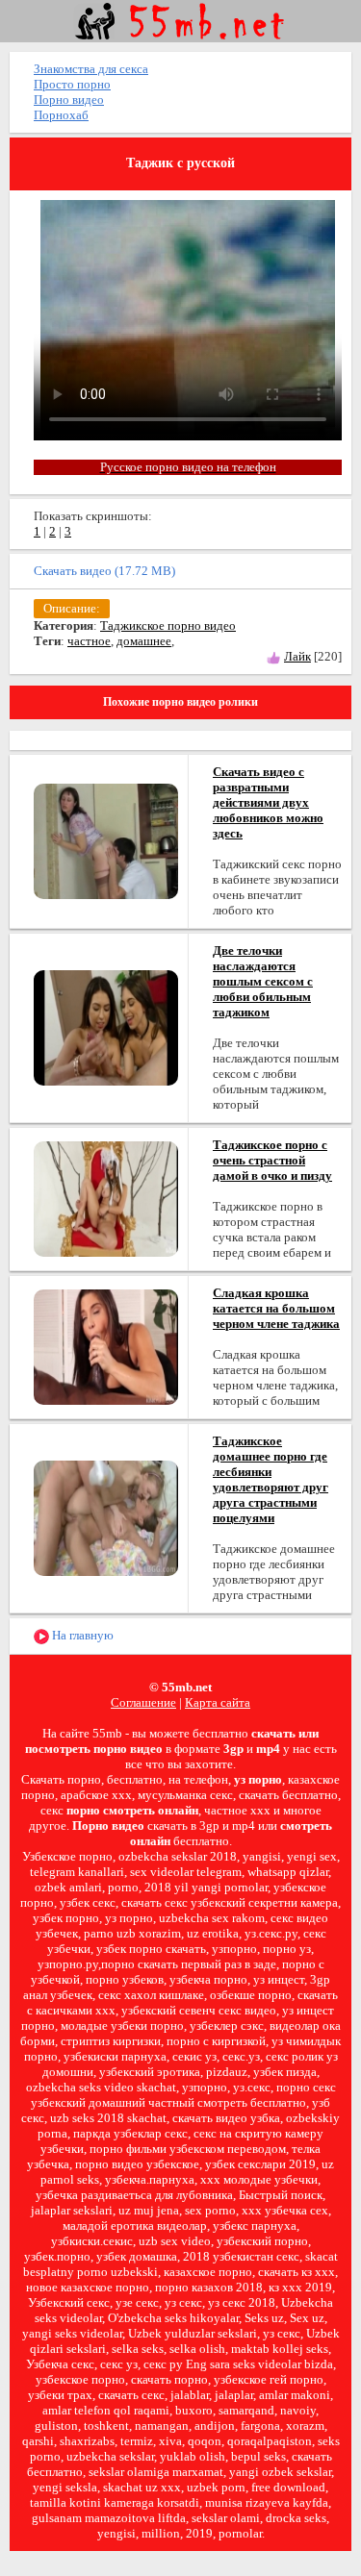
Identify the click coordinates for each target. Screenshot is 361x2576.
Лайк (297, 656)
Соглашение (143, 1702)
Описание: (72, 608)
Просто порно (72, 84)
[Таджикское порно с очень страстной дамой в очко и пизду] (106, 1198)
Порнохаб (61, 115)
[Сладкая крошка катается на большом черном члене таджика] (106, 1346)
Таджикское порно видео (168, 625)
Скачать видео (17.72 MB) (104, 571)
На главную (81, 1635)
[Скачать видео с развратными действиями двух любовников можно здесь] (106, 840)
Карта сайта (218, 1702)
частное (89, 641)
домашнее (144, 641)
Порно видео (69, 100)
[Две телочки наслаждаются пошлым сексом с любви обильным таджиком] (106, 1026)
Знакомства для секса (91, 69)
